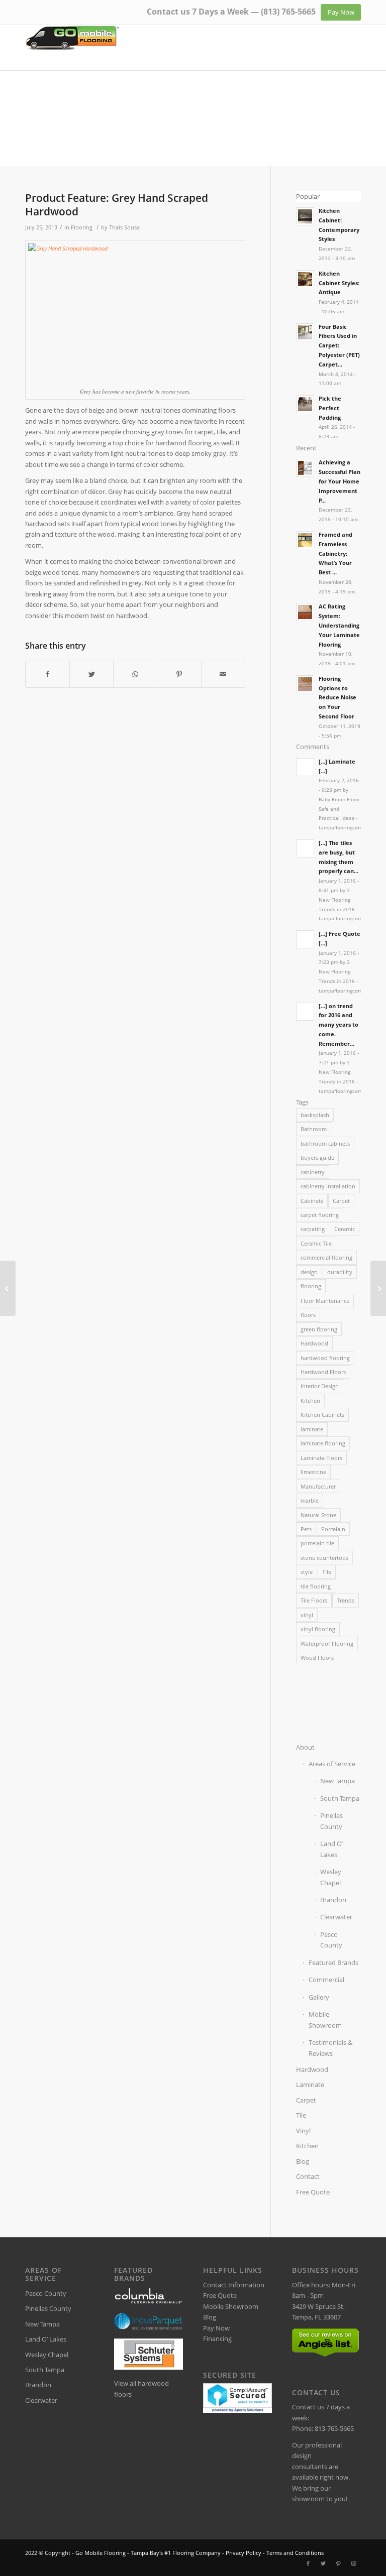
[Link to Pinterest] (338, 2563)
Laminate (310, 2084)
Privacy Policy (244, 2553)
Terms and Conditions (295, 2553)
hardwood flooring (325, 1358)
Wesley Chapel (331, 1877)
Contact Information (234, 2285)
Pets (306, 1529)
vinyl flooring (318, 1629)
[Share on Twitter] (91, 674)
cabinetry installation (328, 1186)
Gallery (319, 1997)
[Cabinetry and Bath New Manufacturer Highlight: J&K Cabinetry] (8, 1288)
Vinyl (303, 2131)
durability (340, 1272)
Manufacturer (318, 1486)
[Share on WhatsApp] (135, 674)
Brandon (333, 1900)
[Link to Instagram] (353, 2563)
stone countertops (324, 1558)
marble (310, 1500)
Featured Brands (333, 1962)
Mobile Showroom (325, 2019)
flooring (311, 1286)
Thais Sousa (124, 227)
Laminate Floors (321, 1458)
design (309, 1272)
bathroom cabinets (325, 1143)
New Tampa (337, 1781)
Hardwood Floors (323, 1372)
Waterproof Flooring (327, 1643)
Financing (217, 2339)
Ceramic (345, 1229)
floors (308, 1315)
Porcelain (333, 1529)
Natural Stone (318, 1515)
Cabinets (312, 1201)
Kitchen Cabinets (322, 1415)
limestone (313, 1472)
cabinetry (313, 1172)
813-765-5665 (334, 2428)
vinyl (307, 1615)
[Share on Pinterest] (179, 674)
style (307, 1572)
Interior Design (320, 1386)
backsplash (315, 1115)
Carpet (341, 1201)
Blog (303, 2161)
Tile (327, 1572)
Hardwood (314, 1343)
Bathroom (314, 1129)
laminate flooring (323, 1443)
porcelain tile (317, 1543)
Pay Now (216, 2328)
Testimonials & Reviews (330, 2048)
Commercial (326, 1980)
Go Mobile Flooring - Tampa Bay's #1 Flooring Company (148, 2553)
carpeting (313, 1229)
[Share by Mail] (223, 674)
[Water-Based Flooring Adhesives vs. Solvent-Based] (378, 1288)
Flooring (82, 227)
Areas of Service (332, 1764)
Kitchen (310, 1400)
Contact (308, 2176)
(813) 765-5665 (288, 12)
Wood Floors (317, 1658)
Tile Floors (314, 1600)
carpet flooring (320, 1215)
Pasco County (331, 1940)
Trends (346, 1600)
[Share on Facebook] (47, 674)
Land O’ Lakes (331, 1849)
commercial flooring (326, 1257)
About (305, 1747)
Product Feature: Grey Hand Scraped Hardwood (117, 205)
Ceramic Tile (316, 1243)
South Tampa (340, 1798)
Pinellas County (331, 1821)
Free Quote (313, 2192)
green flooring (319, 1329)
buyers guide (317, 1157)
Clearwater (336, 1917)
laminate (312, 1429)
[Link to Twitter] (323, 2563)
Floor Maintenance (325, 1301)
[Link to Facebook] (308, 2563)
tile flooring (316, 1586)
